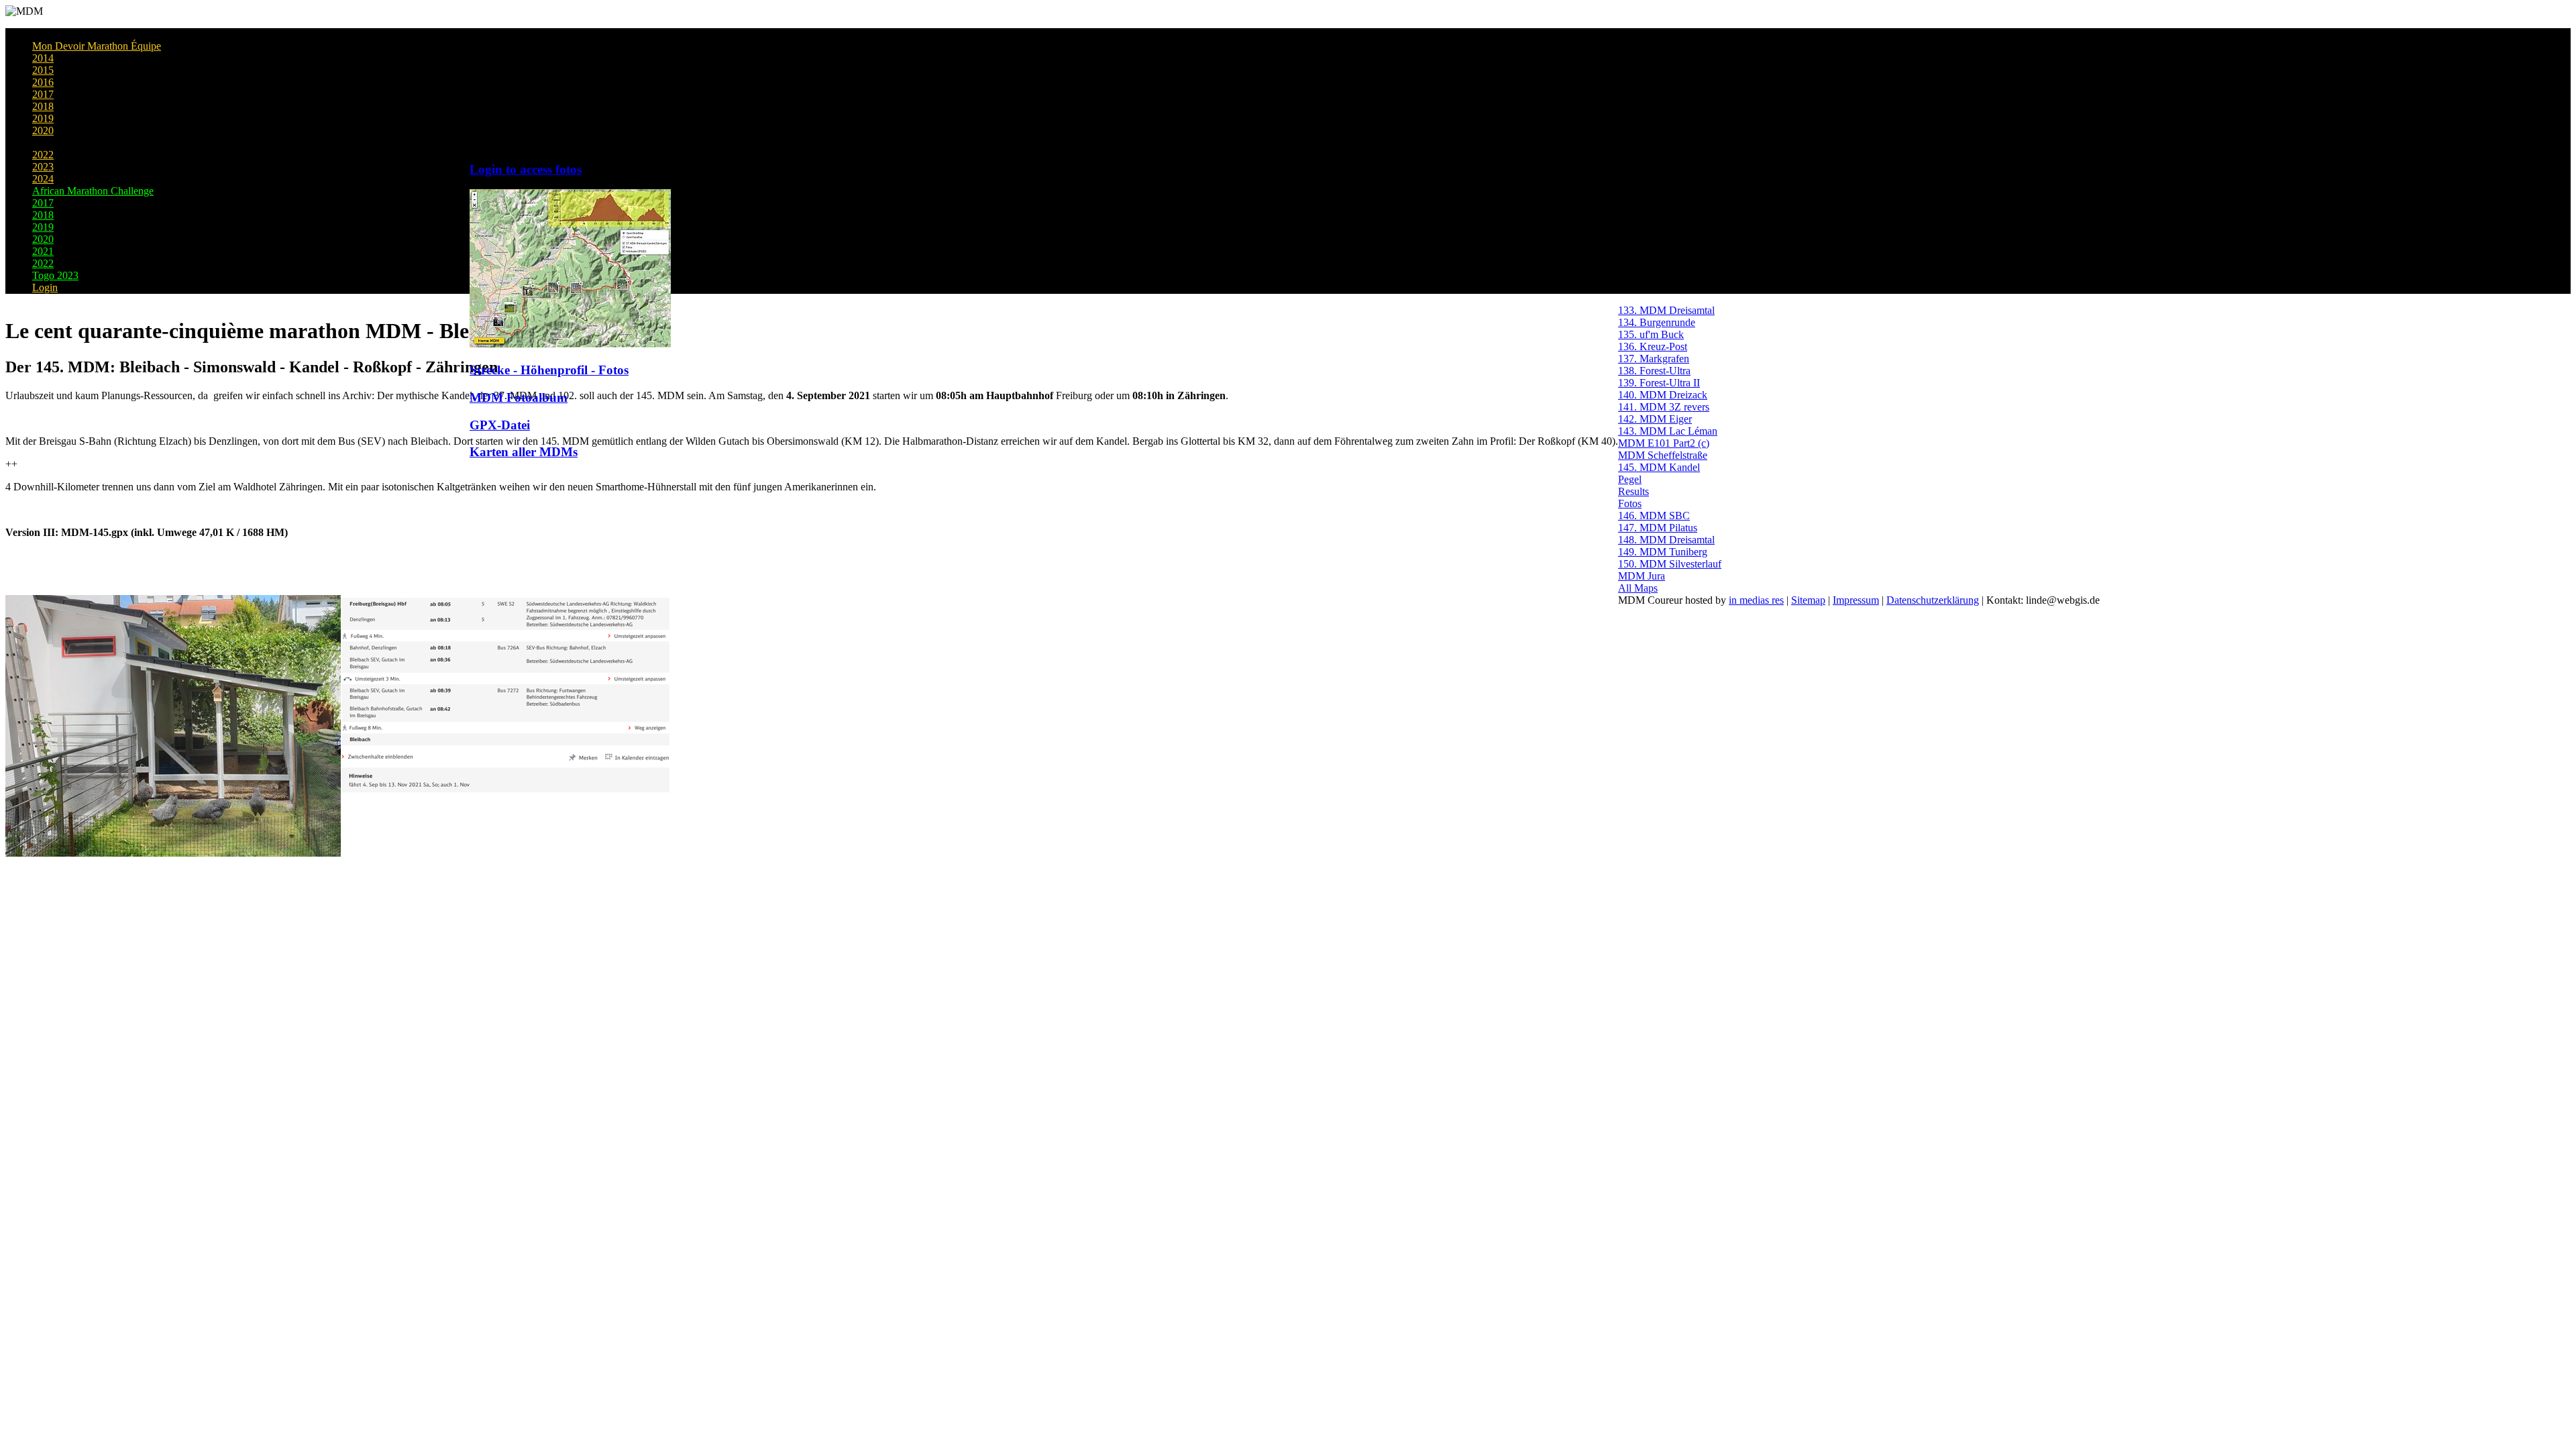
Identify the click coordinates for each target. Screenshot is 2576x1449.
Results (1633, 491)
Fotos (1630, 503)
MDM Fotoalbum (519, 397)
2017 (43, 94)
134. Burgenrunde (1657, 322)
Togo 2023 (55, 275)
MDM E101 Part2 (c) (1664, 443)
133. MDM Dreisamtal (1666, 310)
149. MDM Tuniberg (1663, 552)
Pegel (1630, 479)
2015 (43, 70)
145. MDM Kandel (1659, 467)
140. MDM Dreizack (1663, 395)
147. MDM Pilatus (1658, 528)
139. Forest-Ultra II (1659, 383)
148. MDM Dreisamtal (1666, 540)
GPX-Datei (500, 425)
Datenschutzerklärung (1933, 600)
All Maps (1638, 588)
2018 (43, 106)
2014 (43, 58)
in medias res (1756, 600)
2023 (43, 167)
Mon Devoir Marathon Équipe (97, 46)
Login (45, 287)
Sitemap (1808, 600)
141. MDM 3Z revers (1664, 407)
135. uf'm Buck (1651, 334)
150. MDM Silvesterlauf (1670, 564)
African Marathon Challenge (93, 191)
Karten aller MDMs (524, 452)
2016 (43, 82)
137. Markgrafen (1654, 359)
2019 (43, 118)
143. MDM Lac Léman (1668, 431)
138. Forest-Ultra (1654, 371)
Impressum (1856, 600)
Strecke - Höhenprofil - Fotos (549, 370)
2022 (43, 155)
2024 (43, 179)
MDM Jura (1642, 576)
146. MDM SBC (1654, 516)
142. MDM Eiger (1655, 419)
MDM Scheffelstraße (1663, 455)
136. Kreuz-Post (1653, 346)
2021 (43, 143)
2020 (43, 130)
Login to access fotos (526, 169)
